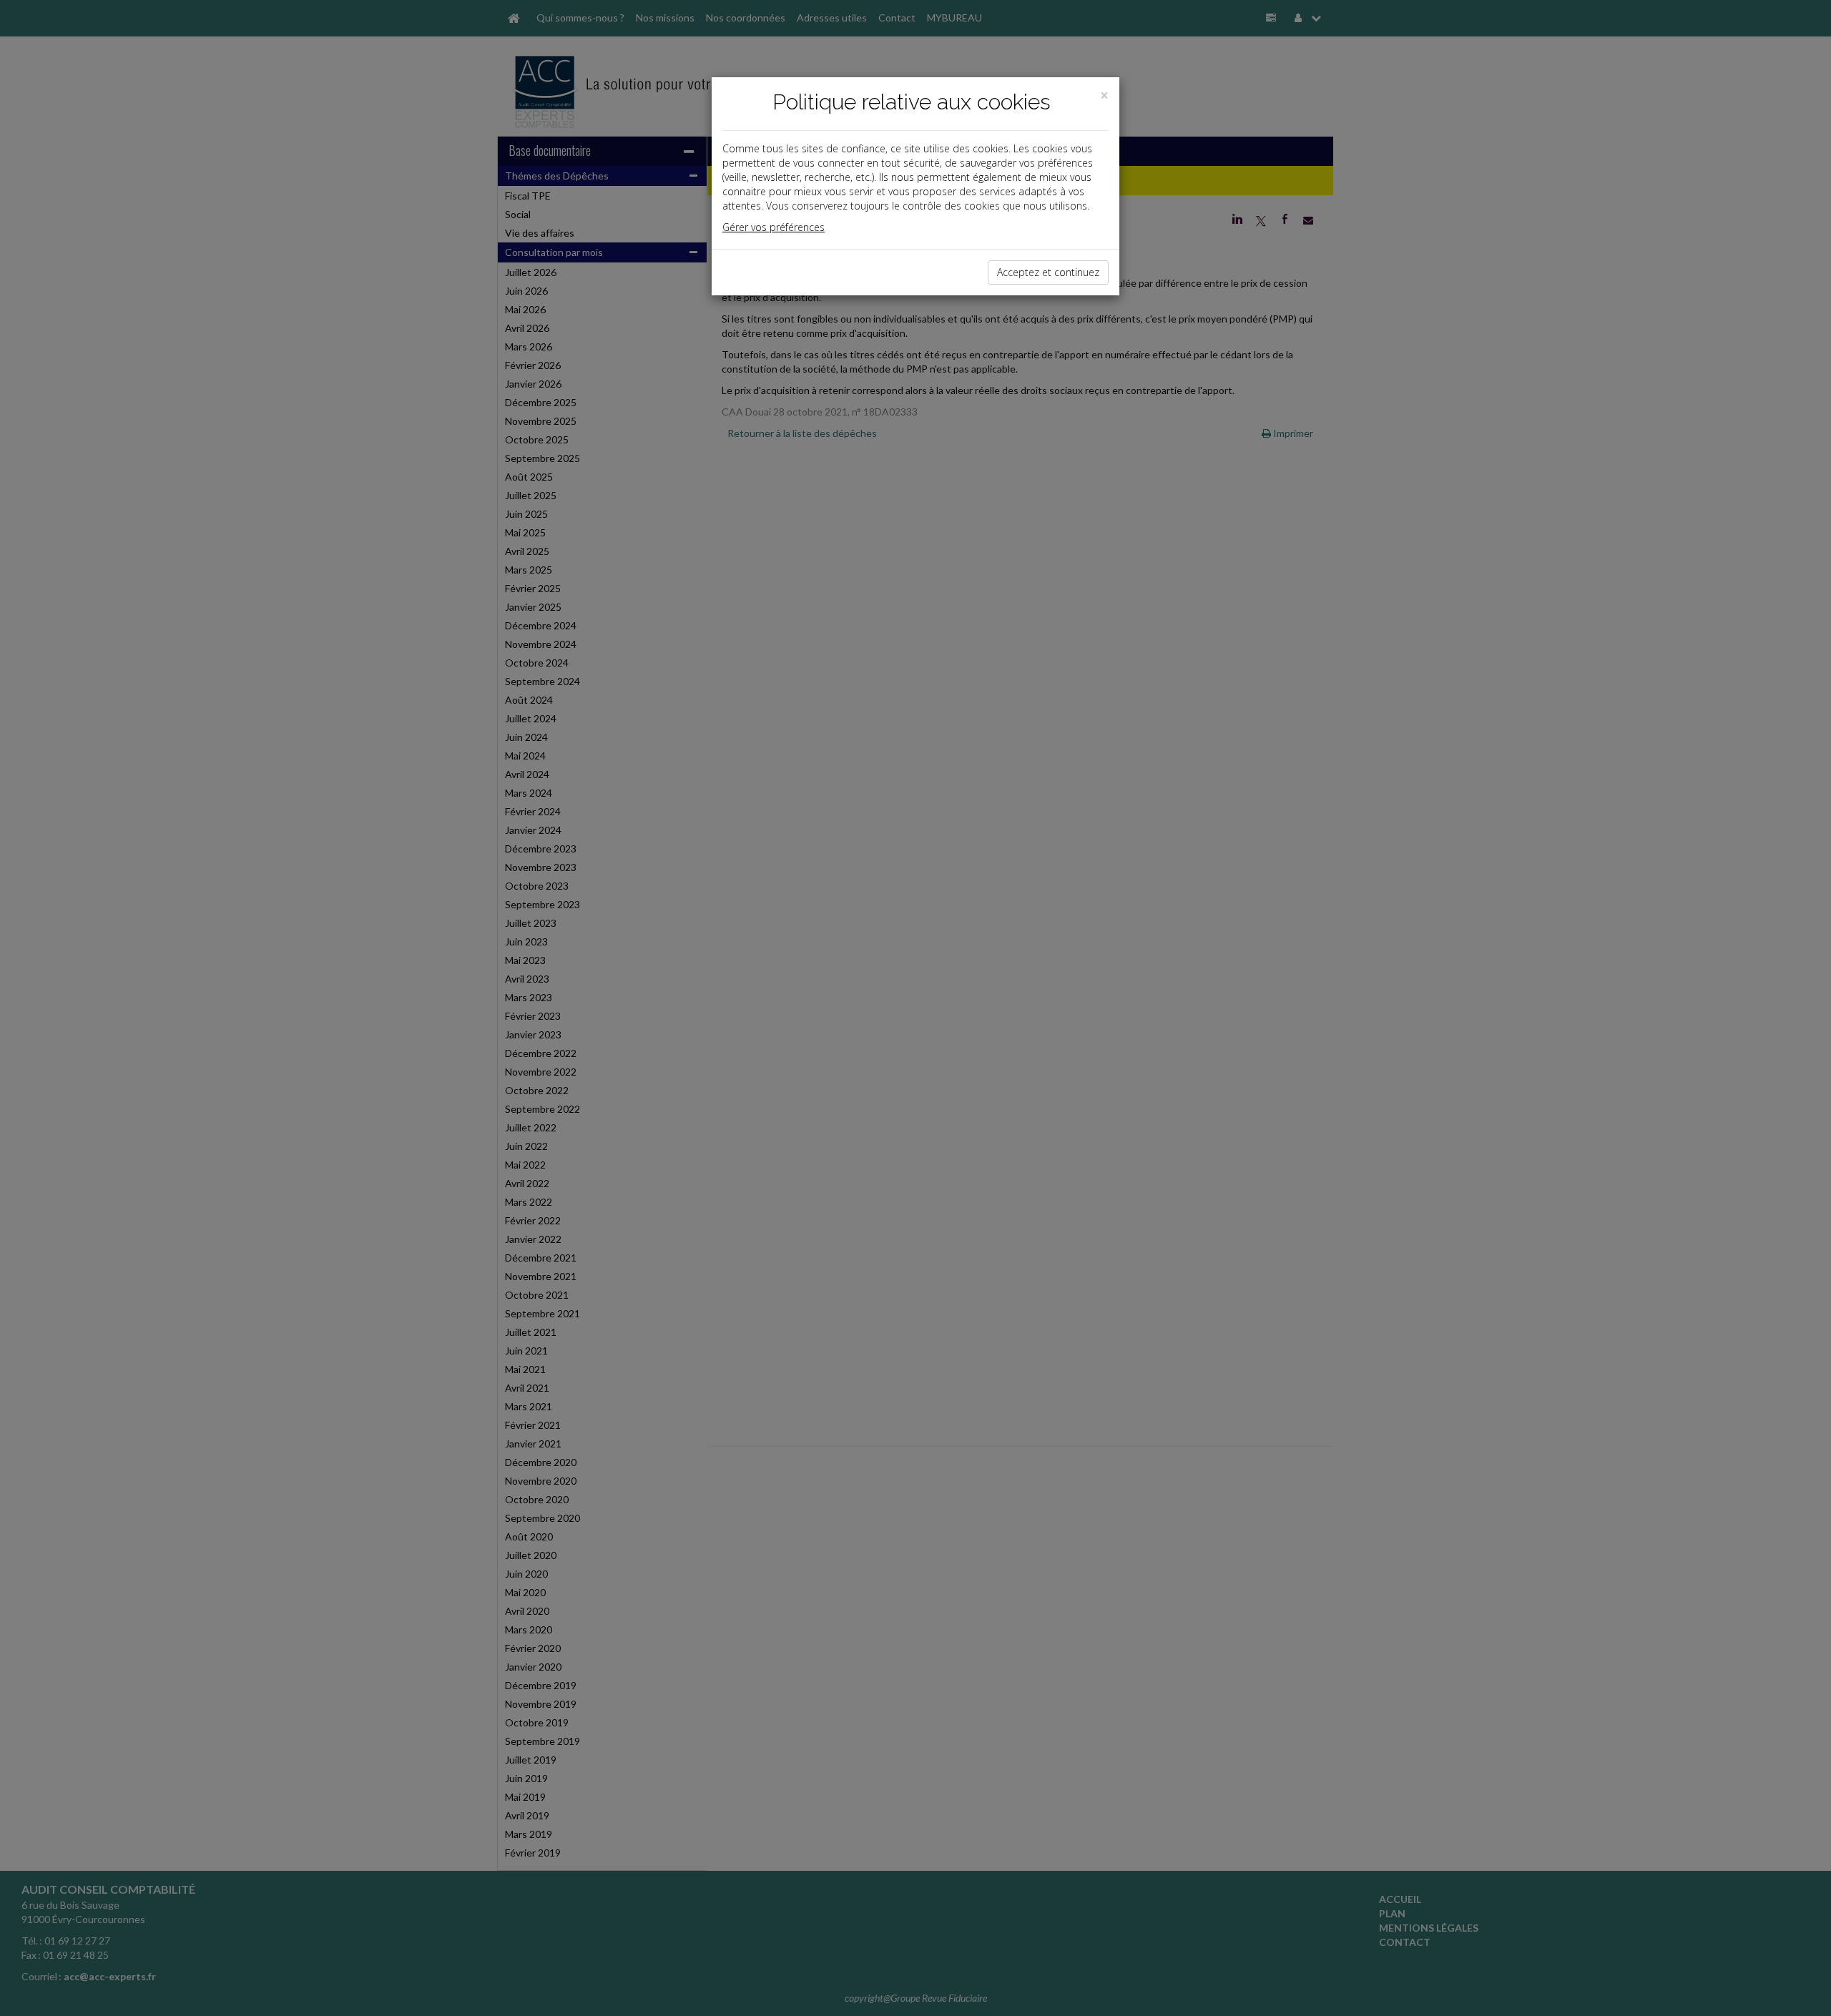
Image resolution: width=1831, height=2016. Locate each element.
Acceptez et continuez (1048, 272)
